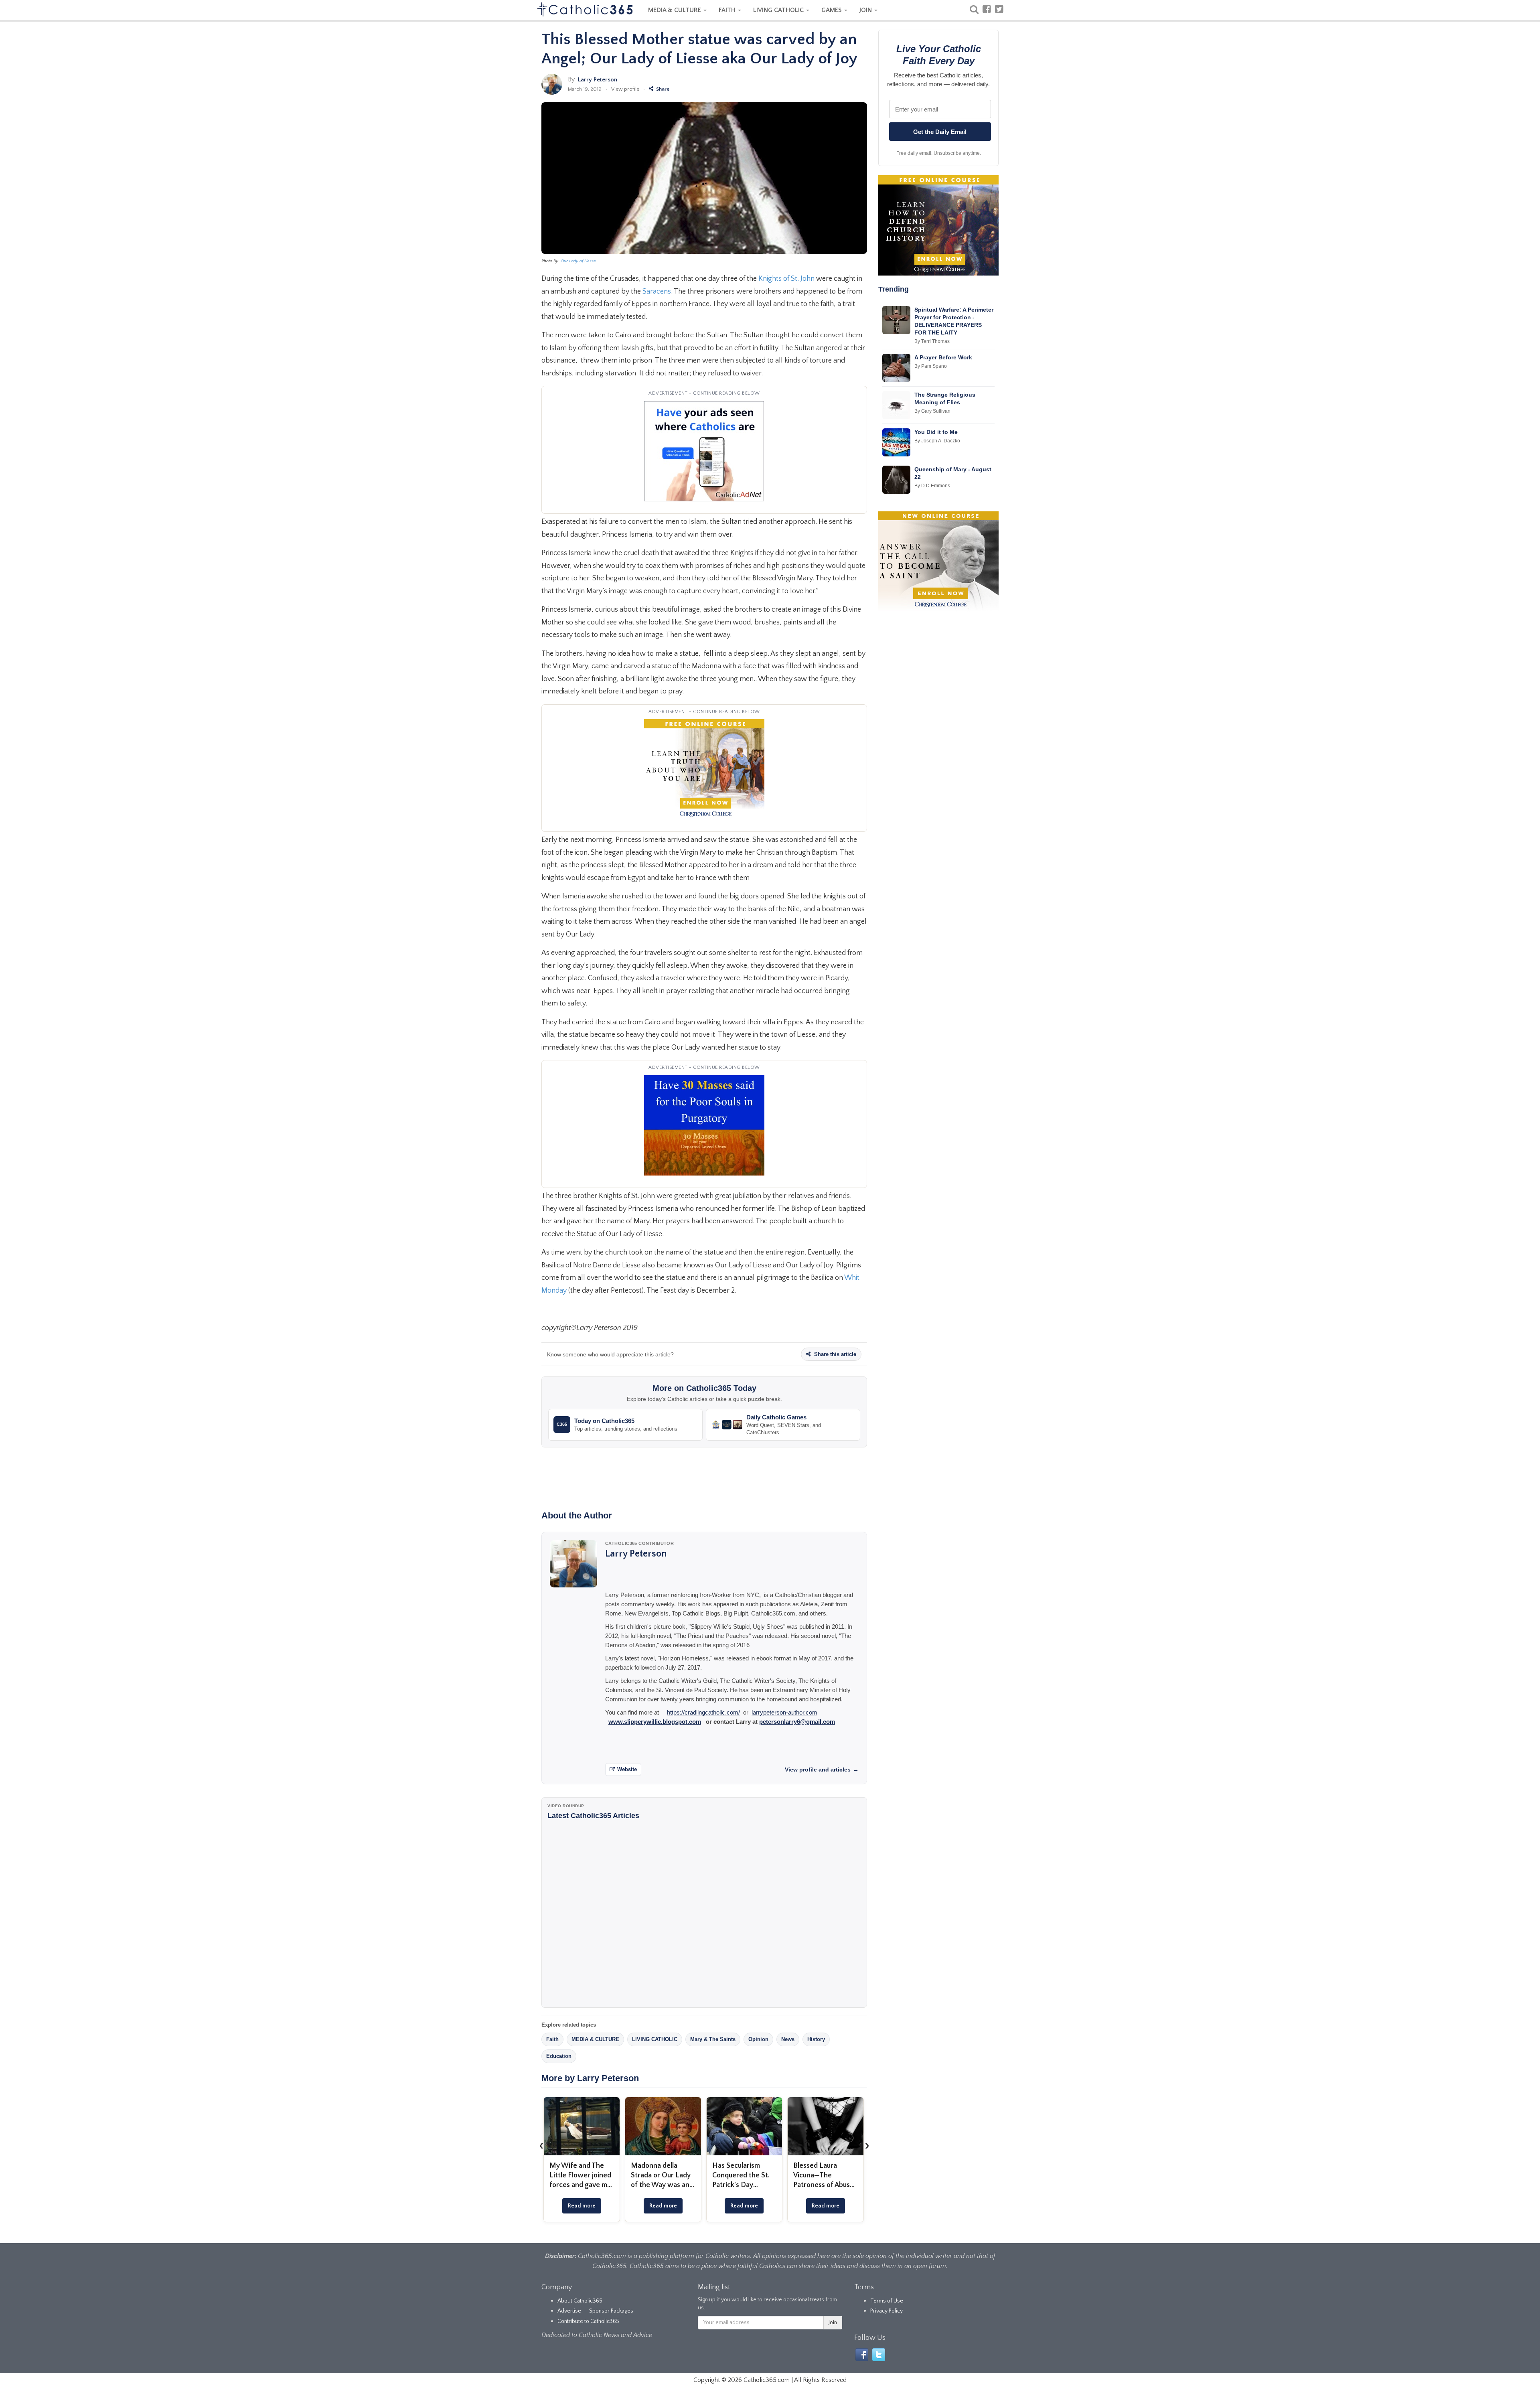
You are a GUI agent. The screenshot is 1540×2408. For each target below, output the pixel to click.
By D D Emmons (932, 486)
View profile (625, 89)
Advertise (569, 2311)
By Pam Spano (931, 366)
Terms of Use (887, 2301)
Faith (552, 2039)
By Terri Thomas (932, 341)
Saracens (657, 292)
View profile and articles (822, 1770)
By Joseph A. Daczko (937, 441)
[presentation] (541, 2146)
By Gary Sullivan (932, 411)
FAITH (728, 10)
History (816, 2039)
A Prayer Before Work (943, 357)
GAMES (832, 10)
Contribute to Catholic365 (588, 2321)
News (788, 2039)
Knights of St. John (786, 279)
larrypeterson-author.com (784, 1712)
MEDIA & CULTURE (675, 10)
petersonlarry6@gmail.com (797, 1722)
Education (559, 2056)
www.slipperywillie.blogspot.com (655, 1722)
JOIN (866, 10)
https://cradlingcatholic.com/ (703, 1712)
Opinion (758, 2039)
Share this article (834, 1354)
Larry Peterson (598, 80)
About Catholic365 (580, 2301)
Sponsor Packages (611, 2311)
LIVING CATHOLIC (779, 10)
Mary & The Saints (713, 2039)
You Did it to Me (936, 432)
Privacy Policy (887, 2311)
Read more (582, 2206)
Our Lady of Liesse (578, 261)
